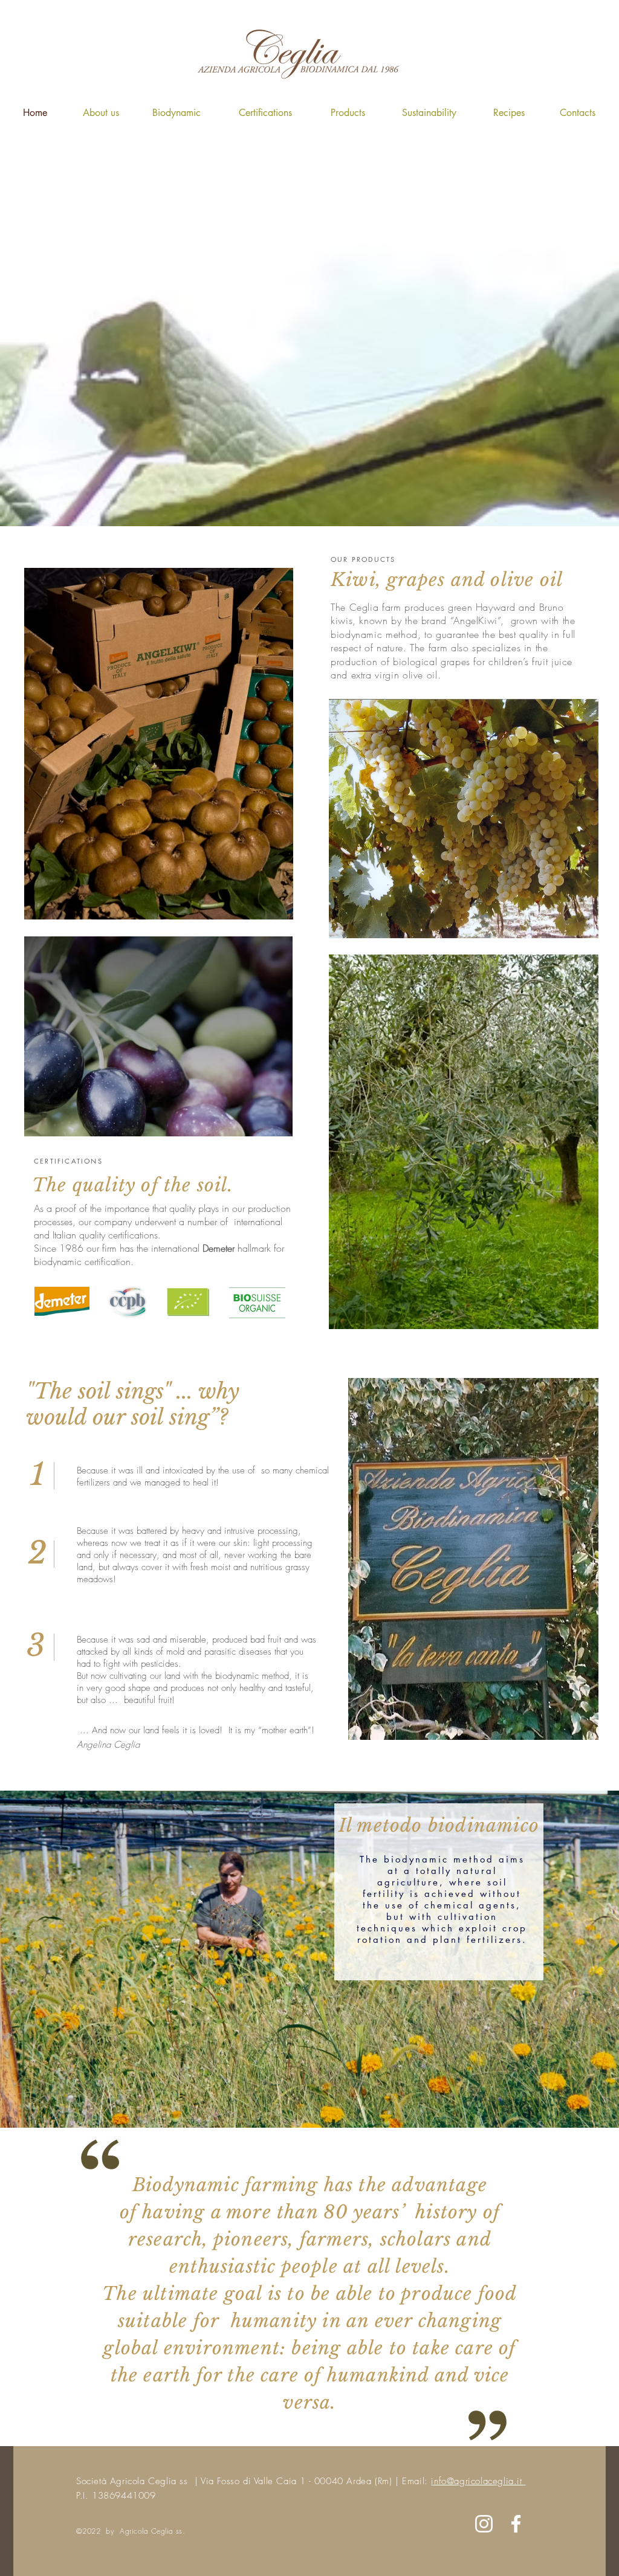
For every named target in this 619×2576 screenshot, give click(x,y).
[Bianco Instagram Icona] (484, 2524)
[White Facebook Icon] (516, 2524)
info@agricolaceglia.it (478, 2481)
